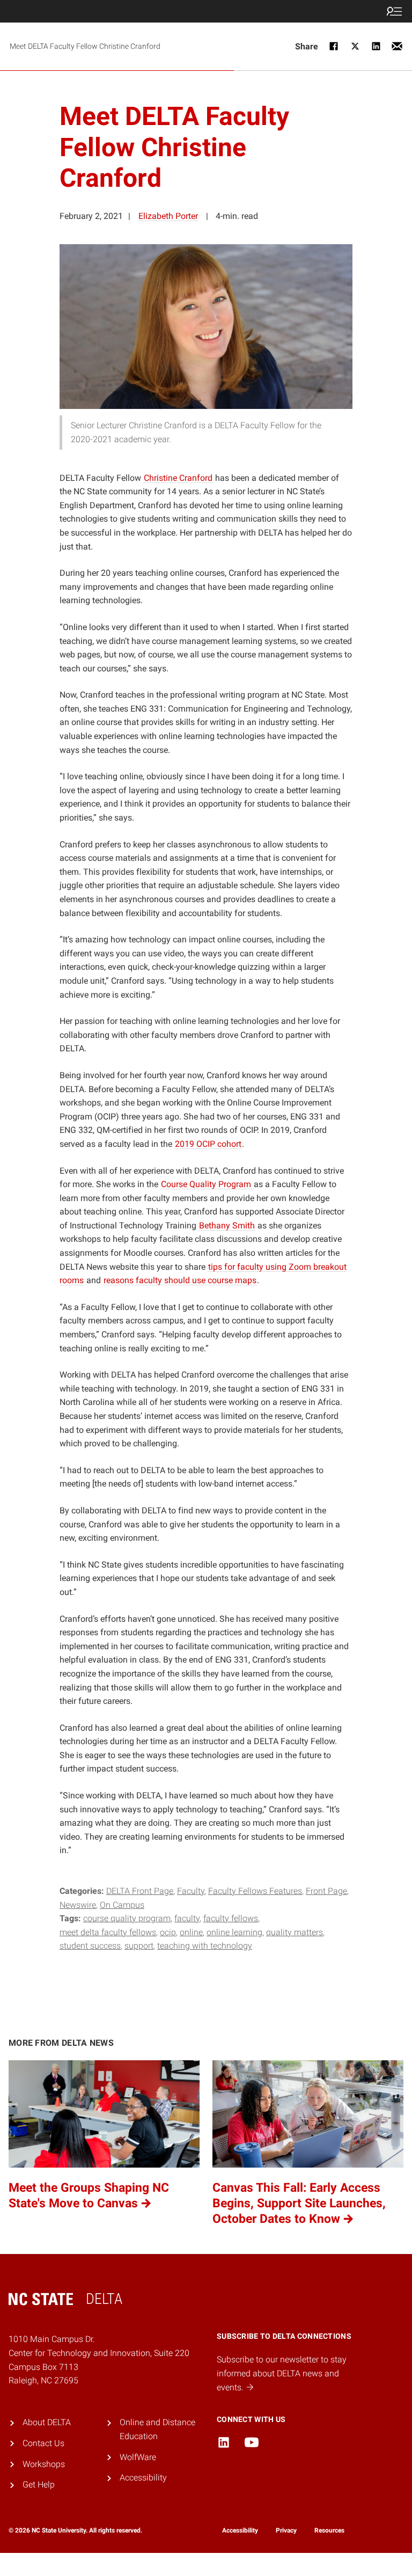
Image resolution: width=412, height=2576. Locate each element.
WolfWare (138, 2457)
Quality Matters (295, 1932)
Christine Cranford (178, 478)
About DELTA (47, 2422)
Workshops (44, 2464)
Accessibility (143, 2478)
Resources (329, 2530)
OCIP (168, 1932)
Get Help (39, 2484)
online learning (234, 1932)
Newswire (78, 1905)
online (191, 1932)
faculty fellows (231, 1918)
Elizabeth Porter (168, 216)
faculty (187, 1918)
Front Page (326, 1891)
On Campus (122, 1905)
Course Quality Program (127, 1918)
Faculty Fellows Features (255, 1891)
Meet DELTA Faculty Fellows (108, 1932)
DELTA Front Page (140, 1891)
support (139, 1946)
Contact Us (43, 2443)
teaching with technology (205, 1946)
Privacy (286, 2530)
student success (90, 1946)
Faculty (191, 1891)
